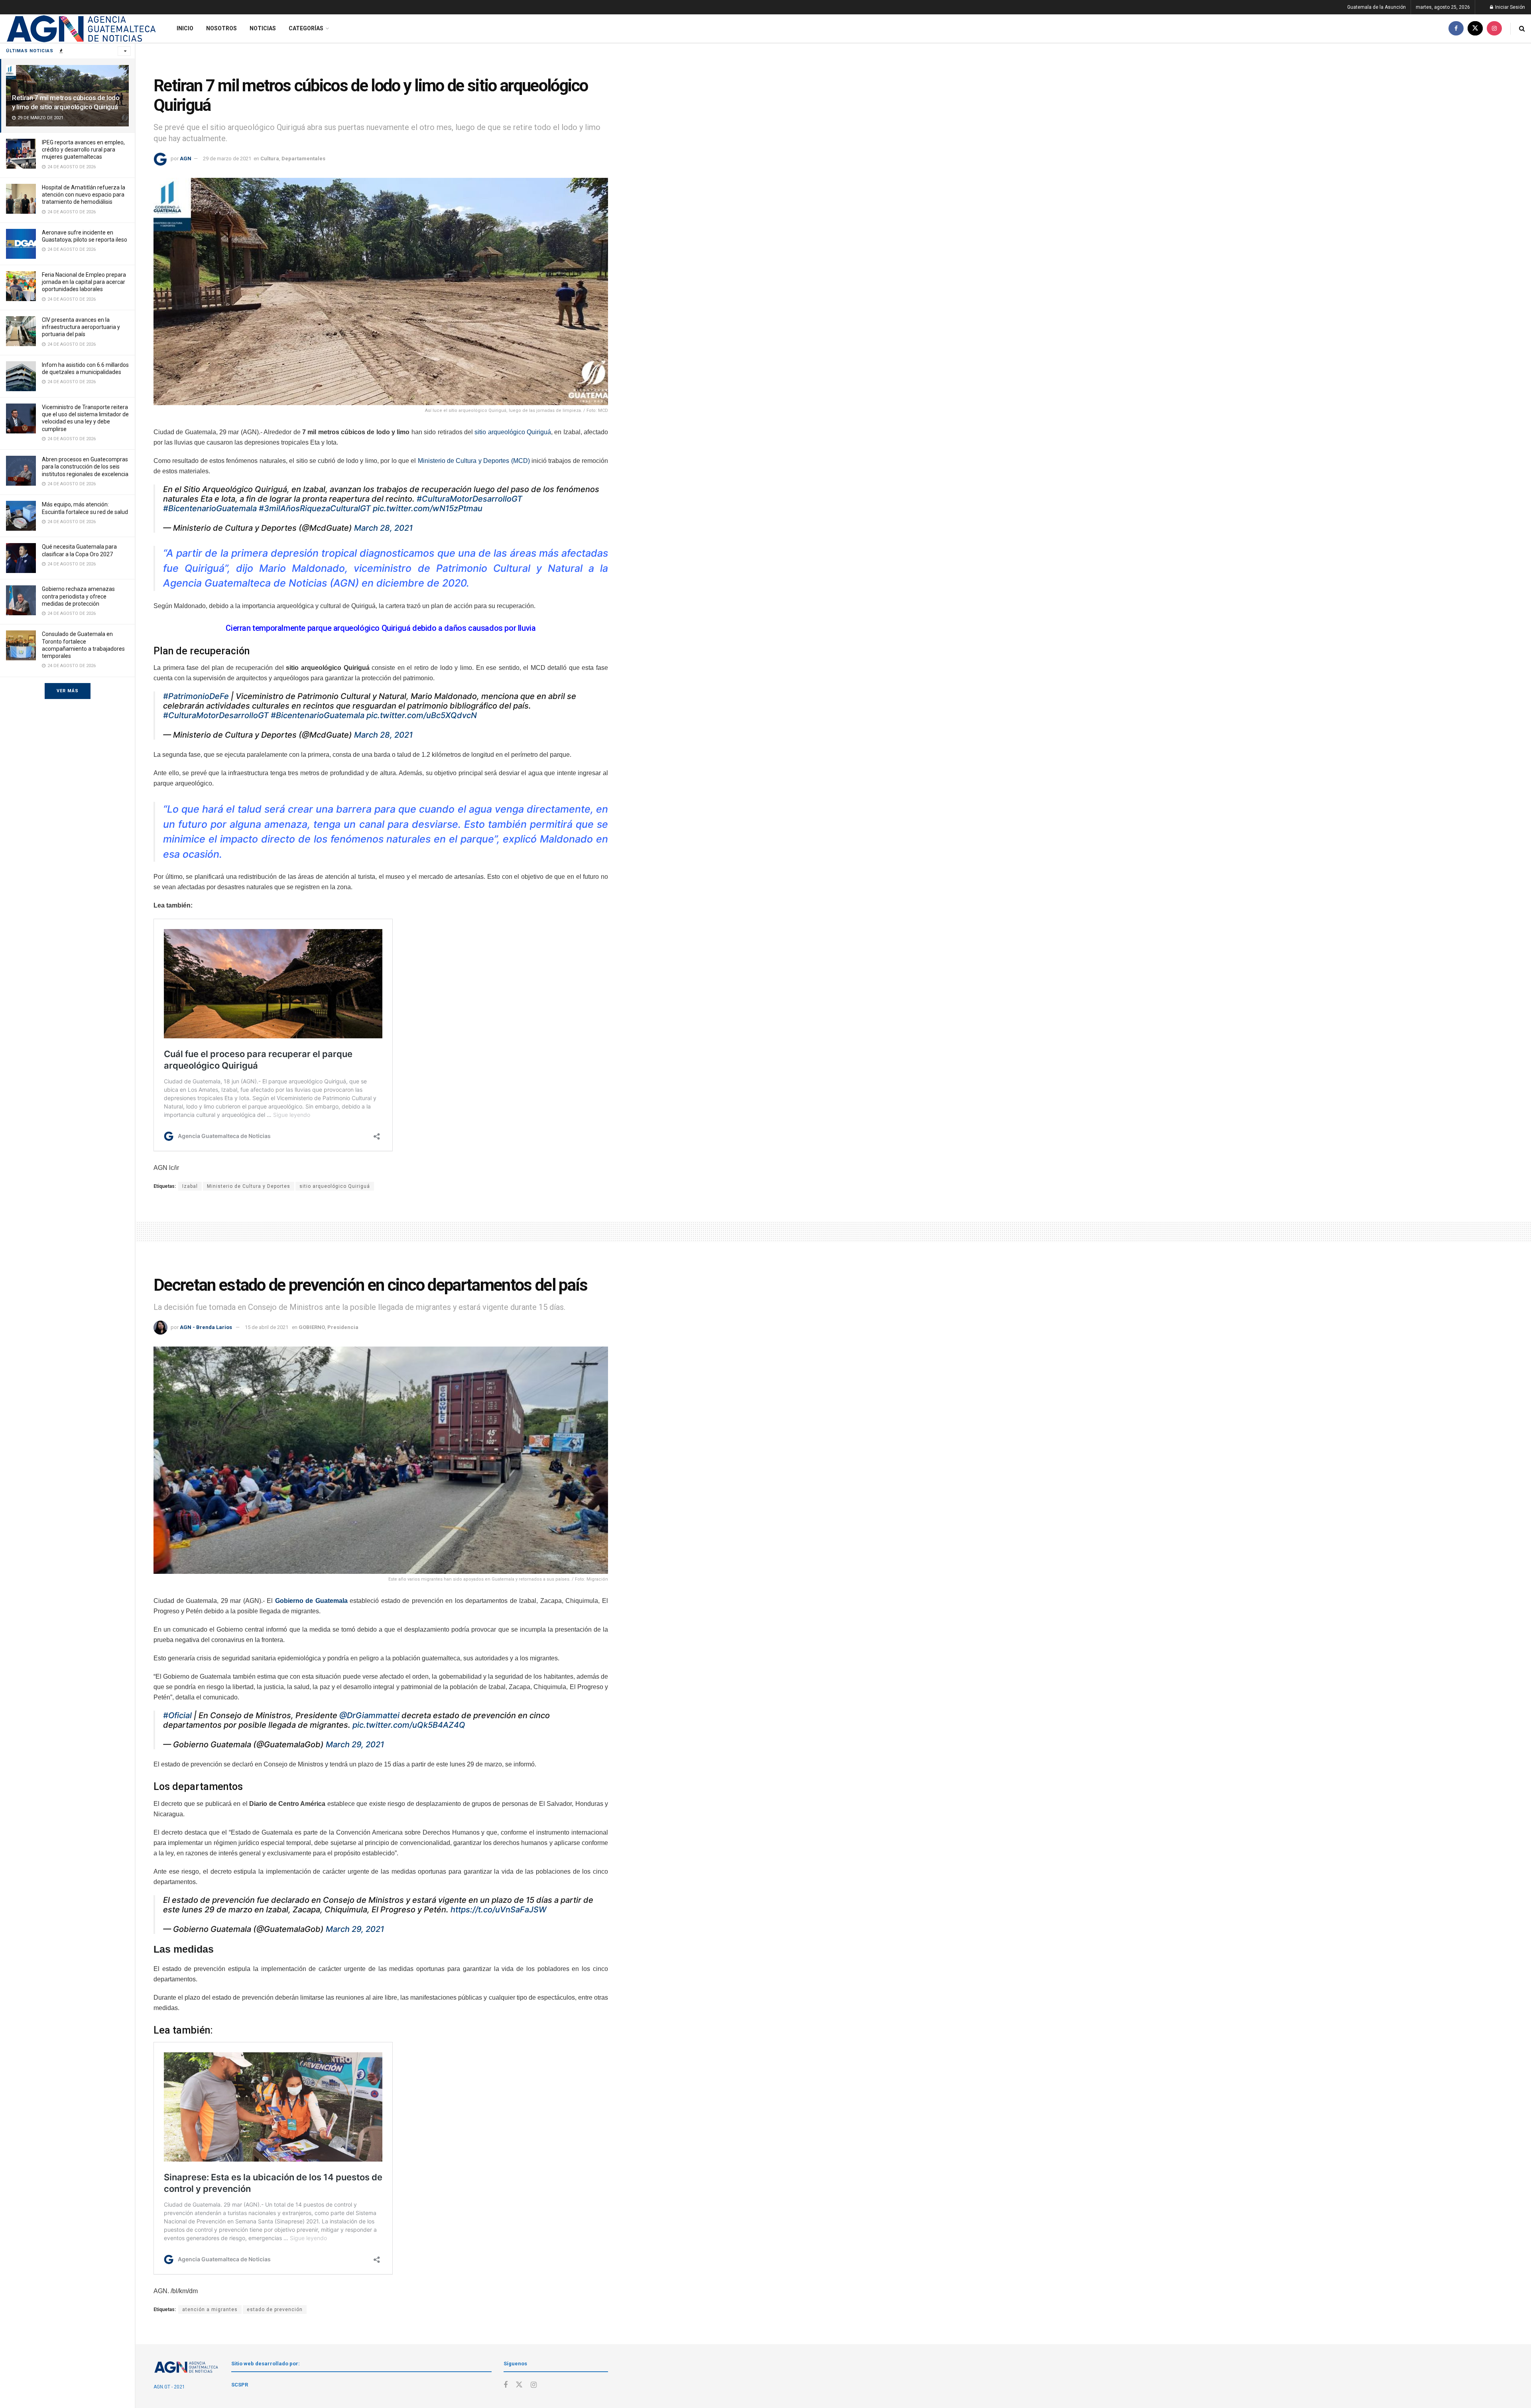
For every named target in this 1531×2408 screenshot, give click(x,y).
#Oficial (177, 1715)
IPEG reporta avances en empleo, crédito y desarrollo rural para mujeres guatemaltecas (83, 150)
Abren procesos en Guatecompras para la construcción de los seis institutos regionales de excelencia (85, 467)
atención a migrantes (210, 2310)
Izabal (190, 1186)
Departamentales (303, 158)
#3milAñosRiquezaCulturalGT (315, 508)
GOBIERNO (312, 1327)
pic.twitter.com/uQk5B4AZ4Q (409, 1725)
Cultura (270, 158)
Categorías (306, 28)
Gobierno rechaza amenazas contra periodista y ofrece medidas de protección (78, 596)
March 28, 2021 (383, 528)
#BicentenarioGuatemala (210, 508)
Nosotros (221, 28)
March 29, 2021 (355, 1744)
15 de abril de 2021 (267, 1327)
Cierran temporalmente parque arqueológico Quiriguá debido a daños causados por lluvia (381, 628)
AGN (186, 158)
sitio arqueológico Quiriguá (513, 432)
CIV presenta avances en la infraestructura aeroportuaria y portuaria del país (81, 327)
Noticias (263, 28)
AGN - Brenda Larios (206, 1327)
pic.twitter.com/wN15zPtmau (428, 508)
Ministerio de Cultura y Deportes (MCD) (474, 461)
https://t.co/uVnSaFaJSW (499, 1910)
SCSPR (240, 2385)
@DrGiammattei (369, 1715)
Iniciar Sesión (1509, 7)
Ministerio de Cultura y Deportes (249, 1186)
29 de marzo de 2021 (227, 158)
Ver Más (68, 691)
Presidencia (343, 1327)
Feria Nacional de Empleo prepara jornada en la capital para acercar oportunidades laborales (84, 282)
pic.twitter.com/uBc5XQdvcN (422, 715)
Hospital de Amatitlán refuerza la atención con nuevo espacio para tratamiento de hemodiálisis (84, 195)
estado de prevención (275, 2310)
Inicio (185, 28)
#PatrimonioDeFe (196, 696)
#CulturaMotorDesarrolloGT (469, 499)
